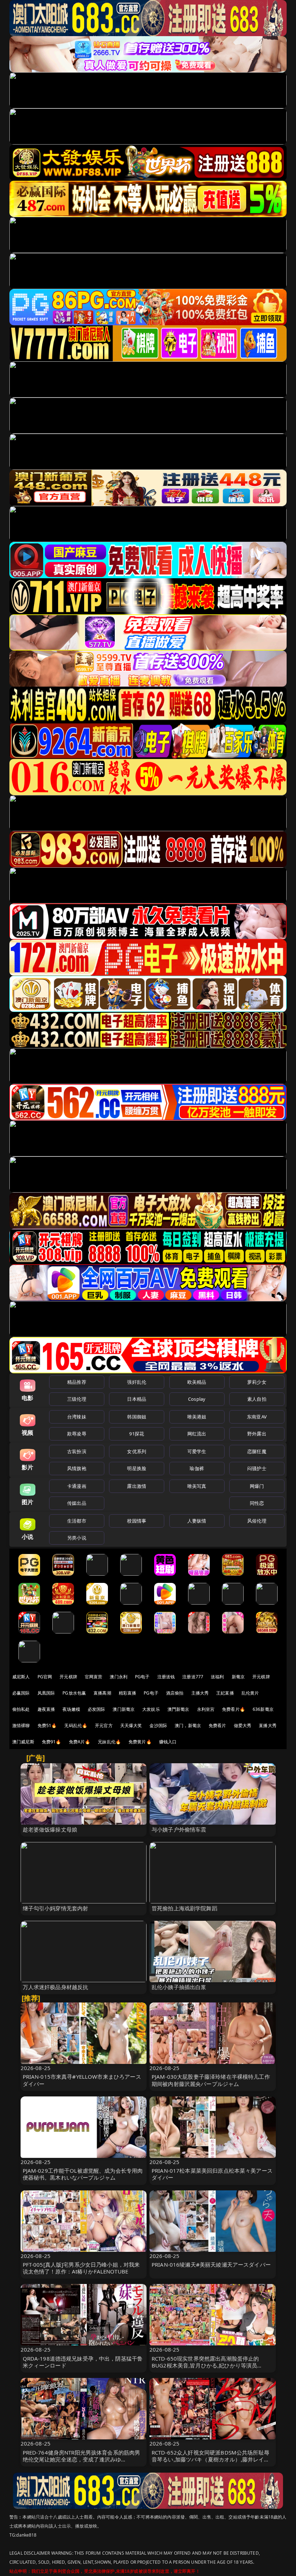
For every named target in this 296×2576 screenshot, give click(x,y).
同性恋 (257, 1503)
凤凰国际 (46, 1693)
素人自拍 (257, 1399)
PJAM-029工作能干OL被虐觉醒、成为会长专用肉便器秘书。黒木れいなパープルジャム (83, 2174)
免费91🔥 (52, 1742)
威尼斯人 (21, 1677)
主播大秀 (200, 1693)
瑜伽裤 (197, 1468)
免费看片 (217, 1725)
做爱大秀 (243, 1725)
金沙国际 (158, 1725)
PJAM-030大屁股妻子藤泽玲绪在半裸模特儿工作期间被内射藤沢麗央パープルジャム (211, 2080)
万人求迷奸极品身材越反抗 (56, 1987)
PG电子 (142, 1677)
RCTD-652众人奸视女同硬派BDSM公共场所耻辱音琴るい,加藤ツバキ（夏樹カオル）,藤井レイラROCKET (210, 2459)
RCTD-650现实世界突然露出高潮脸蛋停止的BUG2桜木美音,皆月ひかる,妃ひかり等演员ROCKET (205, 2365)
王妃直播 (225, 1693)
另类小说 (77, 1538)
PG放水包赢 (74, 1693)
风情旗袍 (77, 1468)
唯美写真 (197, 1486)
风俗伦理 (257, 1521)
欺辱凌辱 (77, 1434)
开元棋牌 (68, 1677)
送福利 (217, 1677)
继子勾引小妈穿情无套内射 (56, 1908)
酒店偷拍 (175, 1693)
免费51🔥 (47, 1725)
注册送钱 (166, 1677)
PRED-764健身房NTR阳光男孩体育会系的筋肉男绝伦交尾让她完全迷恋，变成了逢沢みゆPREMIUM (82, 2459)
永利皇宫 (206, 1709)
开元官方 (104, 1725)
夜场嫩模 (71, 1709)
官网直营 (94, 1677)
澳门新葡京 (124, 1709)
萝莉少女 (257, 1382)
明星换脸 (137, 1468)
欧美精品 (197, 1382)
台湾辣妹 (77, 1417)
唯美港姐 (197, 1417)
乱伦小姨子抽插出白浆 (179, 1987)
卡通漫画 (77, 1486)
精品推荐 (77, 1382)
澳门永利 (119, 1677)
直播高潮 (102, 1693)
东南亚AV (257, 1417)
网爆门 (257, 1486)
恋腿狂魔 (257, 1451)
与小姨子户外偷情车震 (179, 1829)
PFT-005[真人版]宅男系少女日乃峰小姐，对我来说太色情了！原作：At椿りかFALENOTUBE (81, 2268)
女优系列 (137, 1451)
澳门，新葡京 (188, 1725)
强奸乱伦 (137, 1382)
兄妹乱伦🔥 (109, 1742)
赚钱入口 (168, 1742)
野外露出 (257, 1434)
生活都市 (77, 1521)
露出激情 (137, 1486)
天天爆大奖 (131, 1725)
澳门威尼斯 (23, 1742)
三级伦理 (77, 1399)
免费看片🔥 (234, 1709)
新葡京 (238, 1677)
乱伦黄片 (250, 1693)
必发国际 (97, 1709)
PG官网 (45, 1677)
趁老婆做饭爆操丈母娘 (50, 1829)
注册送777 (193, 1677)
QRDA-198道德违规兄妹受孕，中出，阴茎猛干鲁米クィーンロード (83, 2362)
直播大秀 (268, 1725)
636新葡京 (263, 1709)
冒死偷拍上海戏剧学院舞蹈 (184, 1908)
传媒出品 (77, 1503)
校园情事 (137, 1521)
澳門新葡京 (179, 1709)
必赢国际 (21, 1693)
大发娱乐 (151, 1709)
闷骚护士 (257, 1468)
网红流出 (197, 1434)
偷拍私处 (21, 1709)
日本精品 (137, 1399)
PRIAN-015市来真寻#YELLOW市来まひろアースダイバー (82, 2080)
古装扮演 (77, 1451)
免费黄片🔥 (140, 1742)
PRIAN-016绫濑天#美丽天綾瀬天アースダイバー (211, 2264)
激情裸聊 (21, 1725)
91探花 (137, 1434)
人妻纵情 (197, 1521)
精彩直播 (128, 1693)
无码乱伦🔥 (76, 1725)
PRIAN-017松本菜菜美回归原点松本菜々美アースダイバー (212, 2174)
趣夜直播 (46, 1709)
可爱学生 (197, 1451)
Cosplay (197, 1399)
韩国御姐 (137, 1417)
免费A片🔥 (80, 1742)
